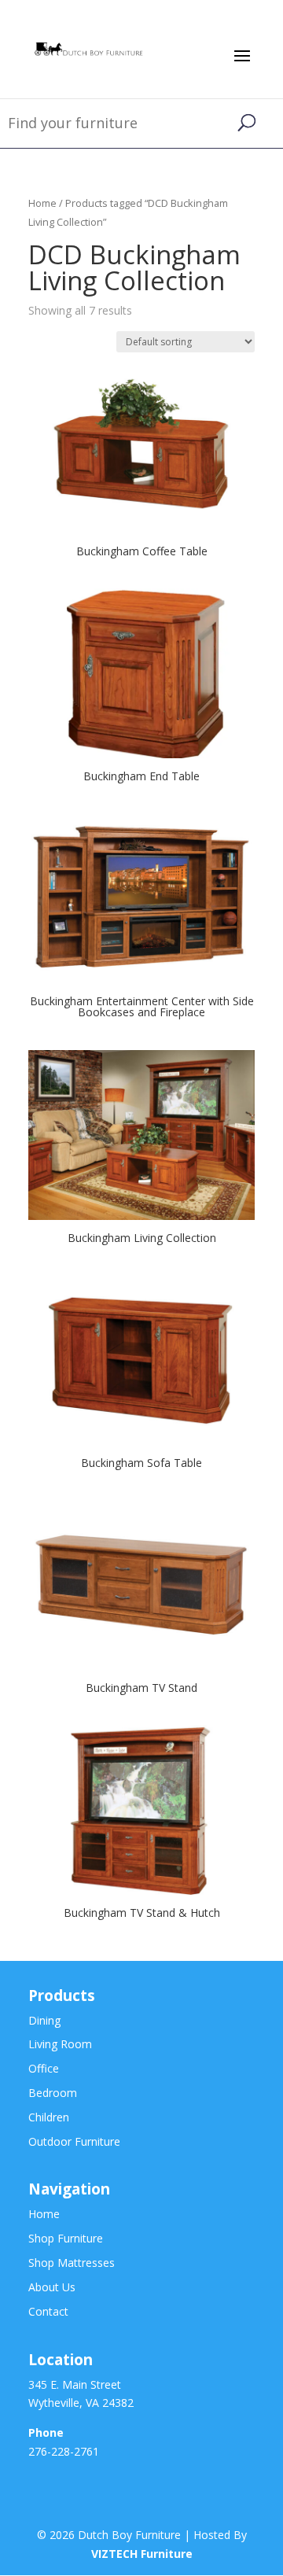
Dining (44, 2020)
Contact (48, 2311)
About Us (52, 2287)
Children (49, 2117)
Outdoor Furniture (74, 2141)
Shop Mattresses (72, 2263)
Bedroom (53, 2093)
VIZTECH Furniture (142, 2554)
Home (42, 203)
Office (44, 2068)
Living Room (60, 2044)
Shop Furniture (66, 2238)
